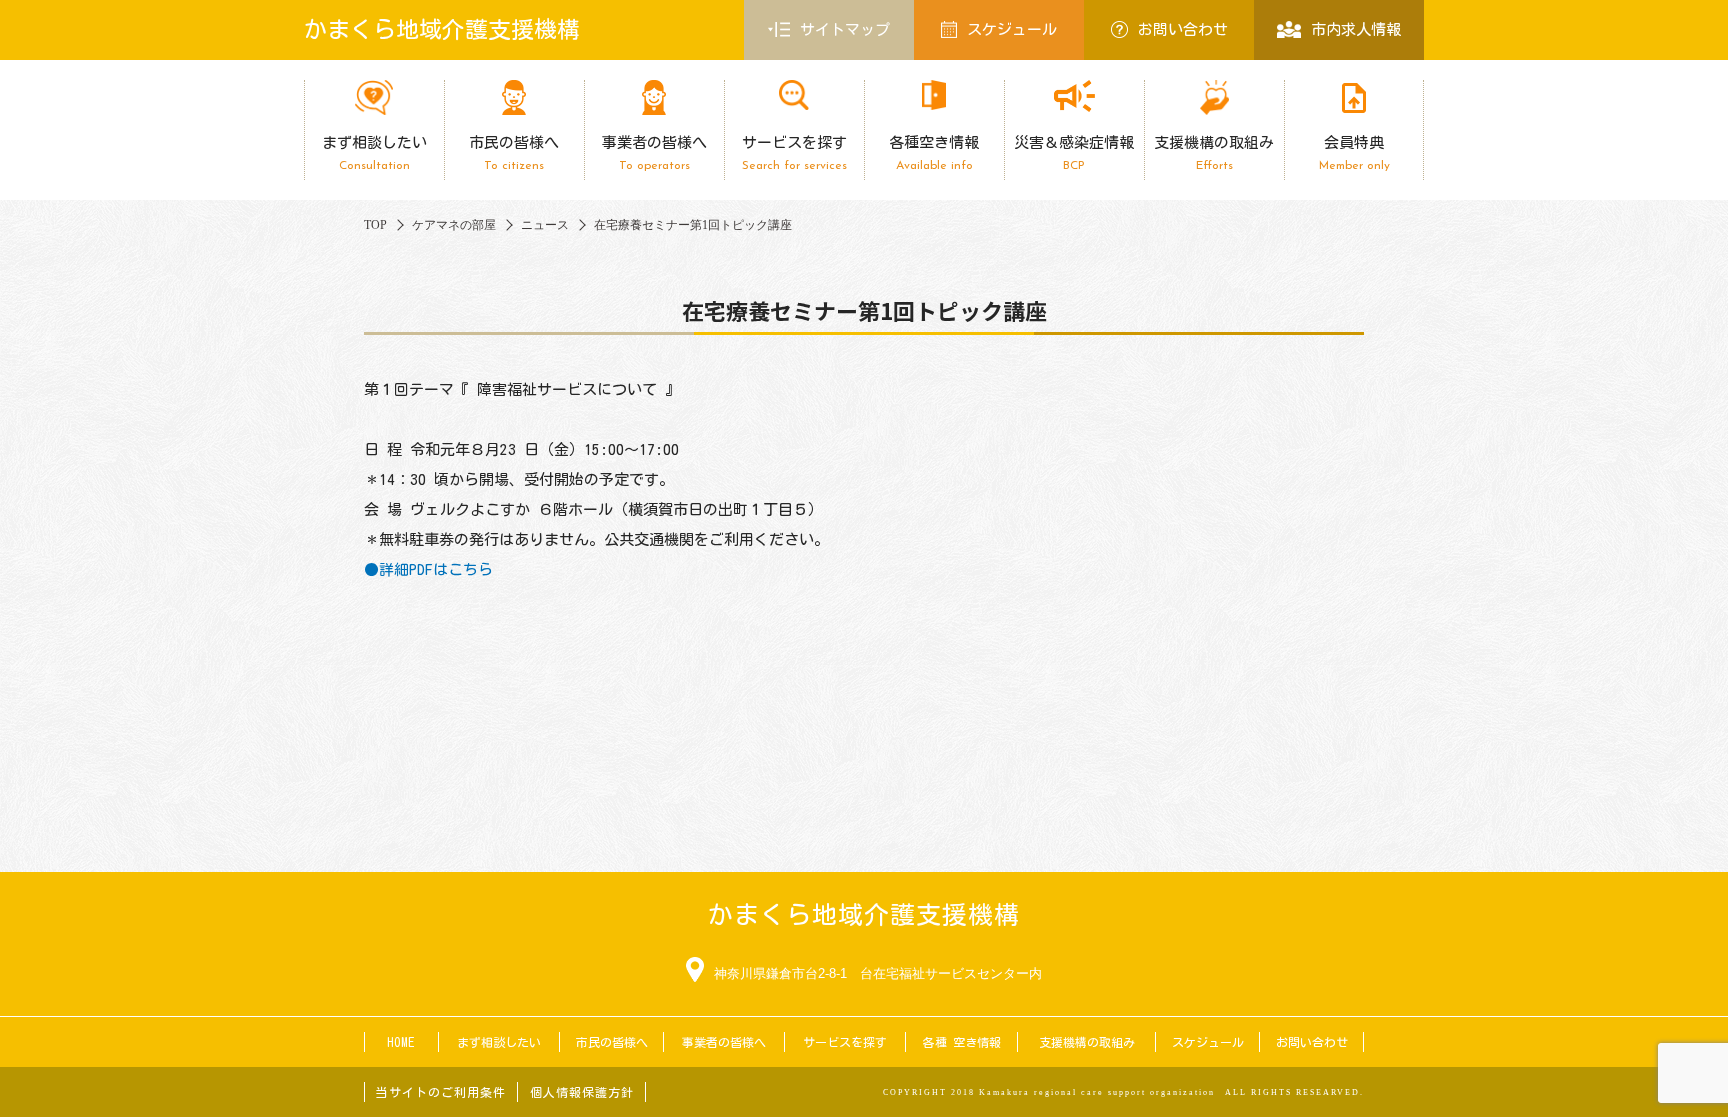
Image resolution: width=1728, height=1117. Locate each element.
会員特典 (1354, 153)
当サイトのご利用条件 (441, 1092)
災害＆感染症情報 (1074, 153)
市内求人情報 (1356, 29)
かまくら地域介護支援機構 (442, 29)
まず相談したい (374, 153)
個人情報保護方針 (582, 1092)
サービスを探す (794, 153)
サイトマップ (845, 29)
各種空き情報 (934, 153)
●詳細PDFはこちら (428, 569)
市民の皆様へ (514, 153)
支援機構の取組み (1214, 153)
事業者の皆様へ (654, 153)
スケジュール (1012, 29)
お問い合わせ (1183, 29)
